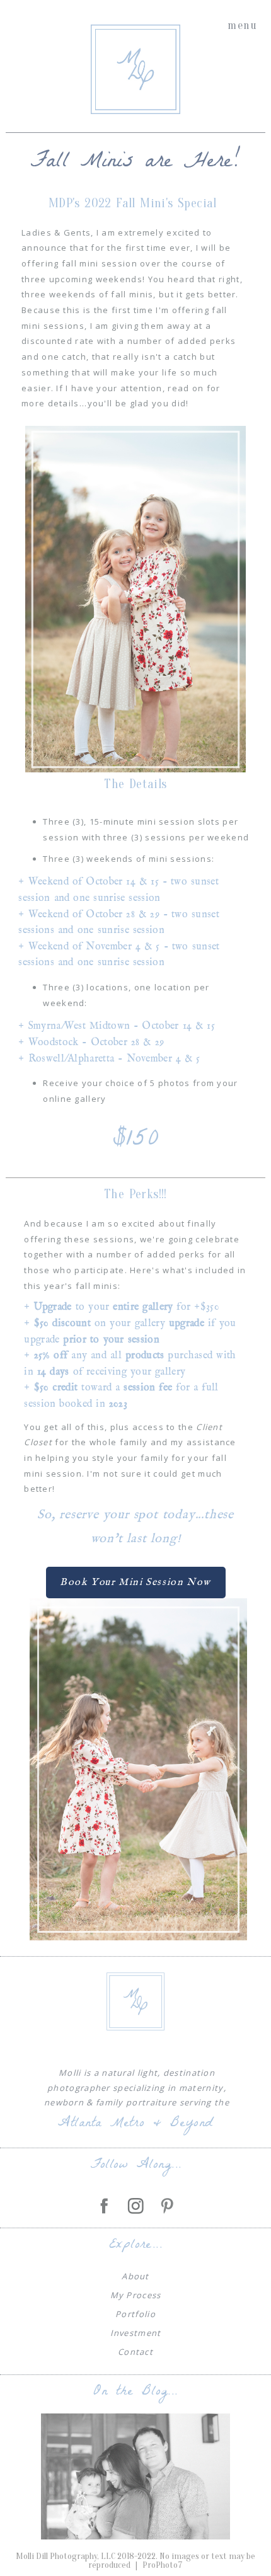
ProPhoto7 (163, 2565)
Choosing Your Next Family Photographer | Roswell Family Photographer (134, 2454)
